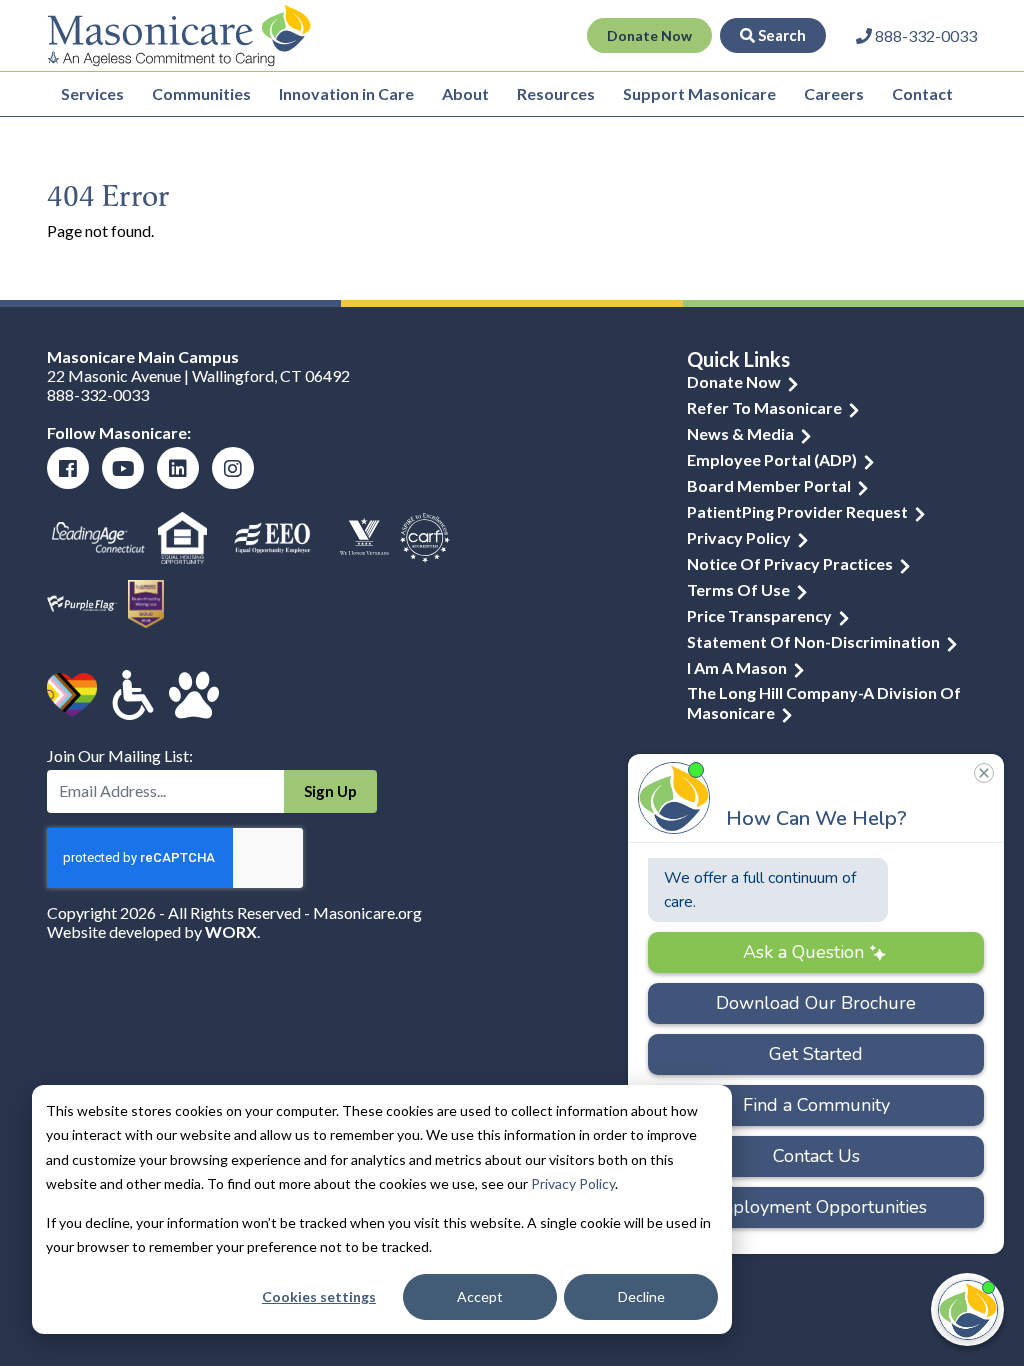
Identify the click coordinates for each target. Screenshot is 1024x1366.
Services (92, 93)
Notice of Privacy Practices (790, 563)
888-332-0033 (98, 394)
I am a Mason (737, 667)
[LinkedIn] (178, 468)
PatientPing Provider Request (797, 511)
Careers (834, 93)
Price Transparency (759, 615)
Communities (201, 93)
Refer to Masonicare (764, 407)
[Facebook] (68, 468)
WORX (231, 931)
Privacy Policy (573, 1183)
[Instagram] (233, 468)
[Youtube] (123, 468)
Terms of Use (738, 589)
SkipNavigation (390, 36)
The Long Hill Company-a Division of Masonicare (824, 702)
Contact (922, 93)
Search (780, 35)
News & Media (740, 433)
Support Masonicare (699, 93)
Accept (480, 1296)
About (465, 93)
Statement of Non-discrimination (813, 641)
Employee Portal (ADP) (772, 459)
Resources (556, 93)
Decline (641, 1296)
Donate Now (649, 35)
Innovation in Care (346, 93)
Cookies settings (319, 1296)
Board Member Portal (769, 485)
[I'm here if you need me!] (967, 1309)
